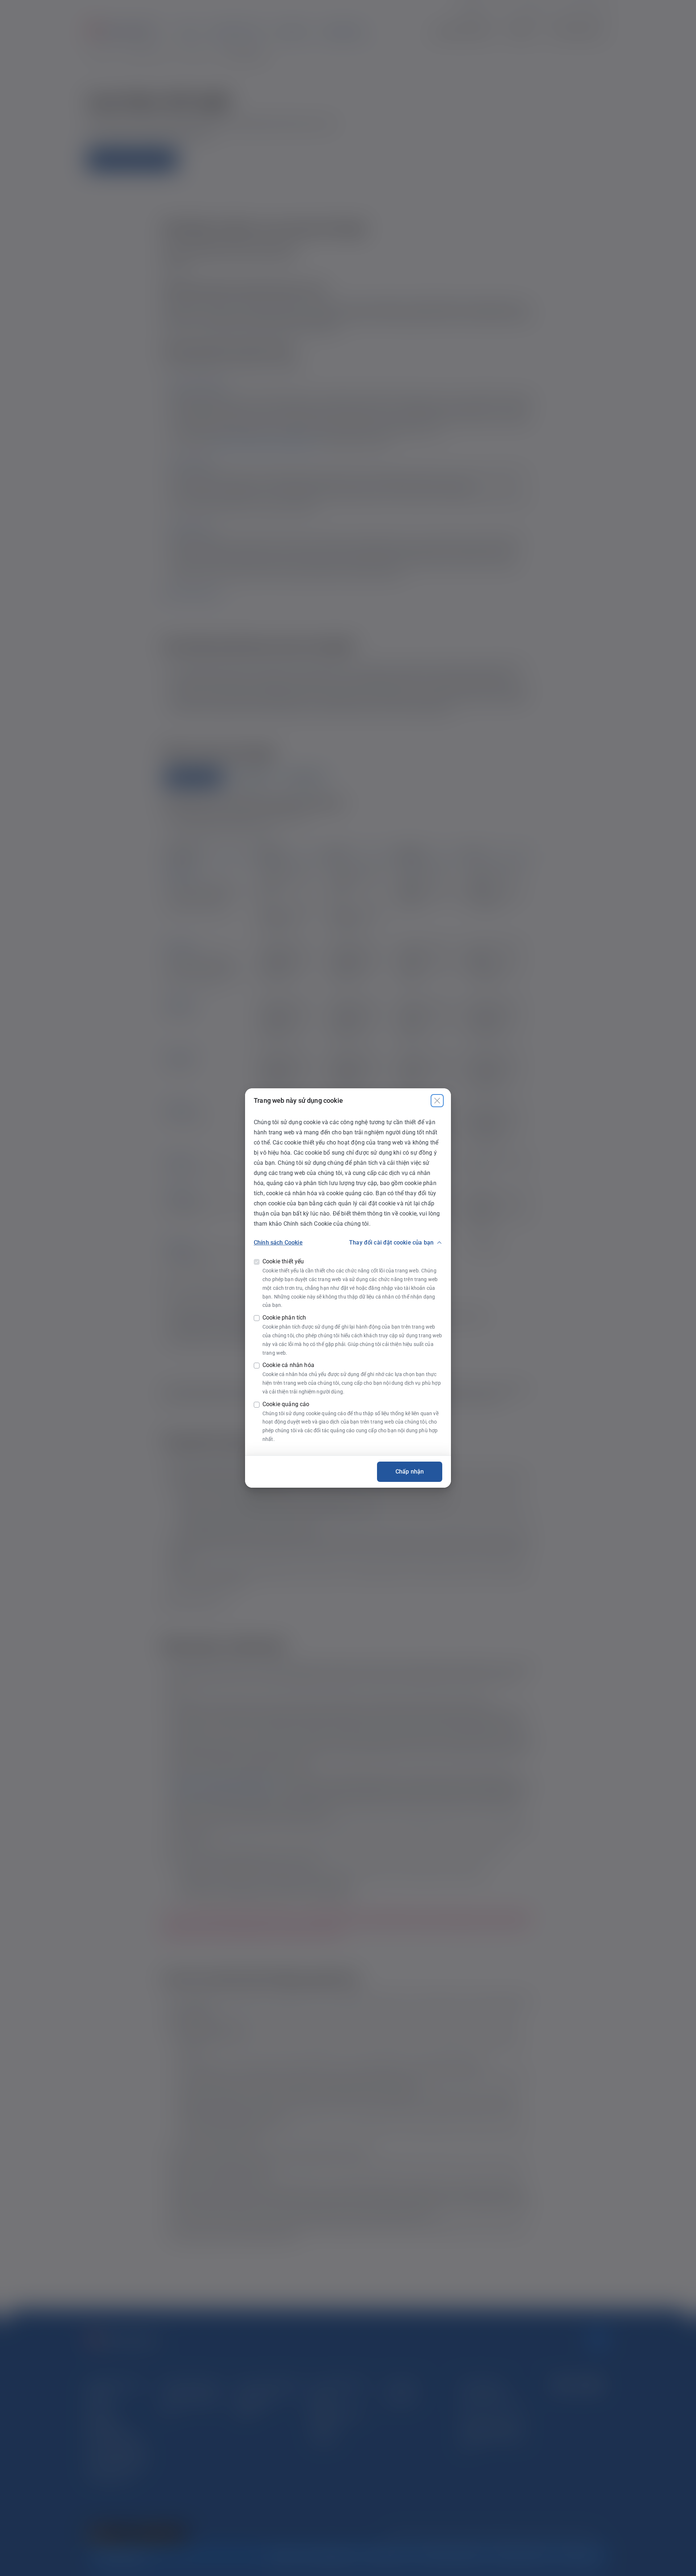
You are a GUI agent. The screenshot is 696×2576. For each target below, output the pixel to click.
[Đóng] (437, 1101)
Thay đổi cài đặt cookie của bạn (391, 1243)
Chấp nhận (410, 1472)
